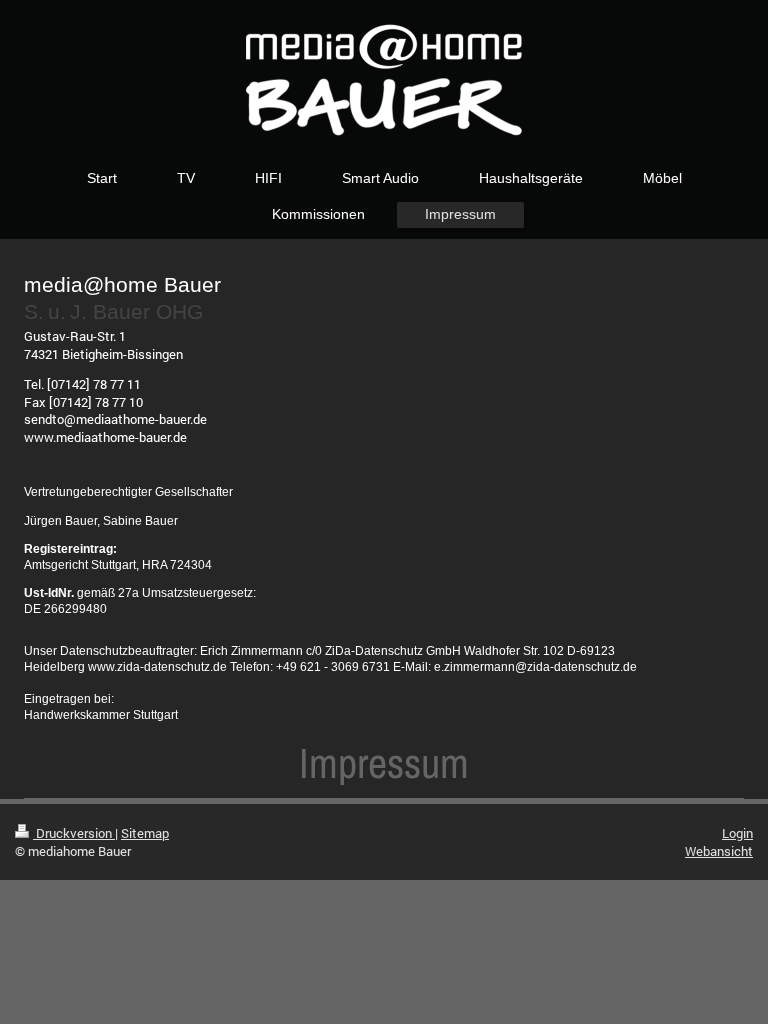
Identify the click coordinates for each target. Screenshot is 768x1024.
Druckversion (74, 833)
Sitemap (145, 833)
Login (737, 833)
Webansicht (719, 851)
